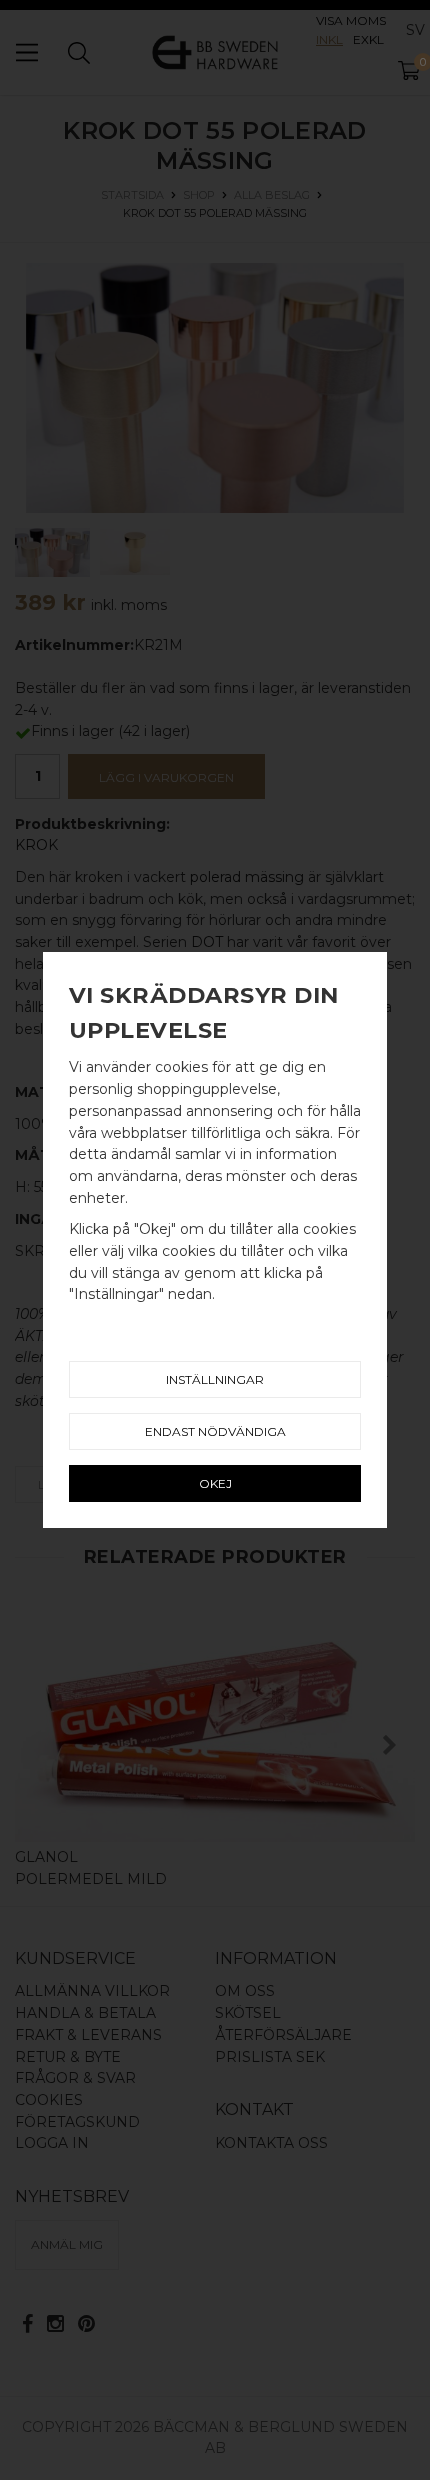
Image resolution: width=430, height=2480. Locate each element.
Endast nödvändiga (215, 1431)
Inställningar (215, 1379)
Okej (215, 1483)
